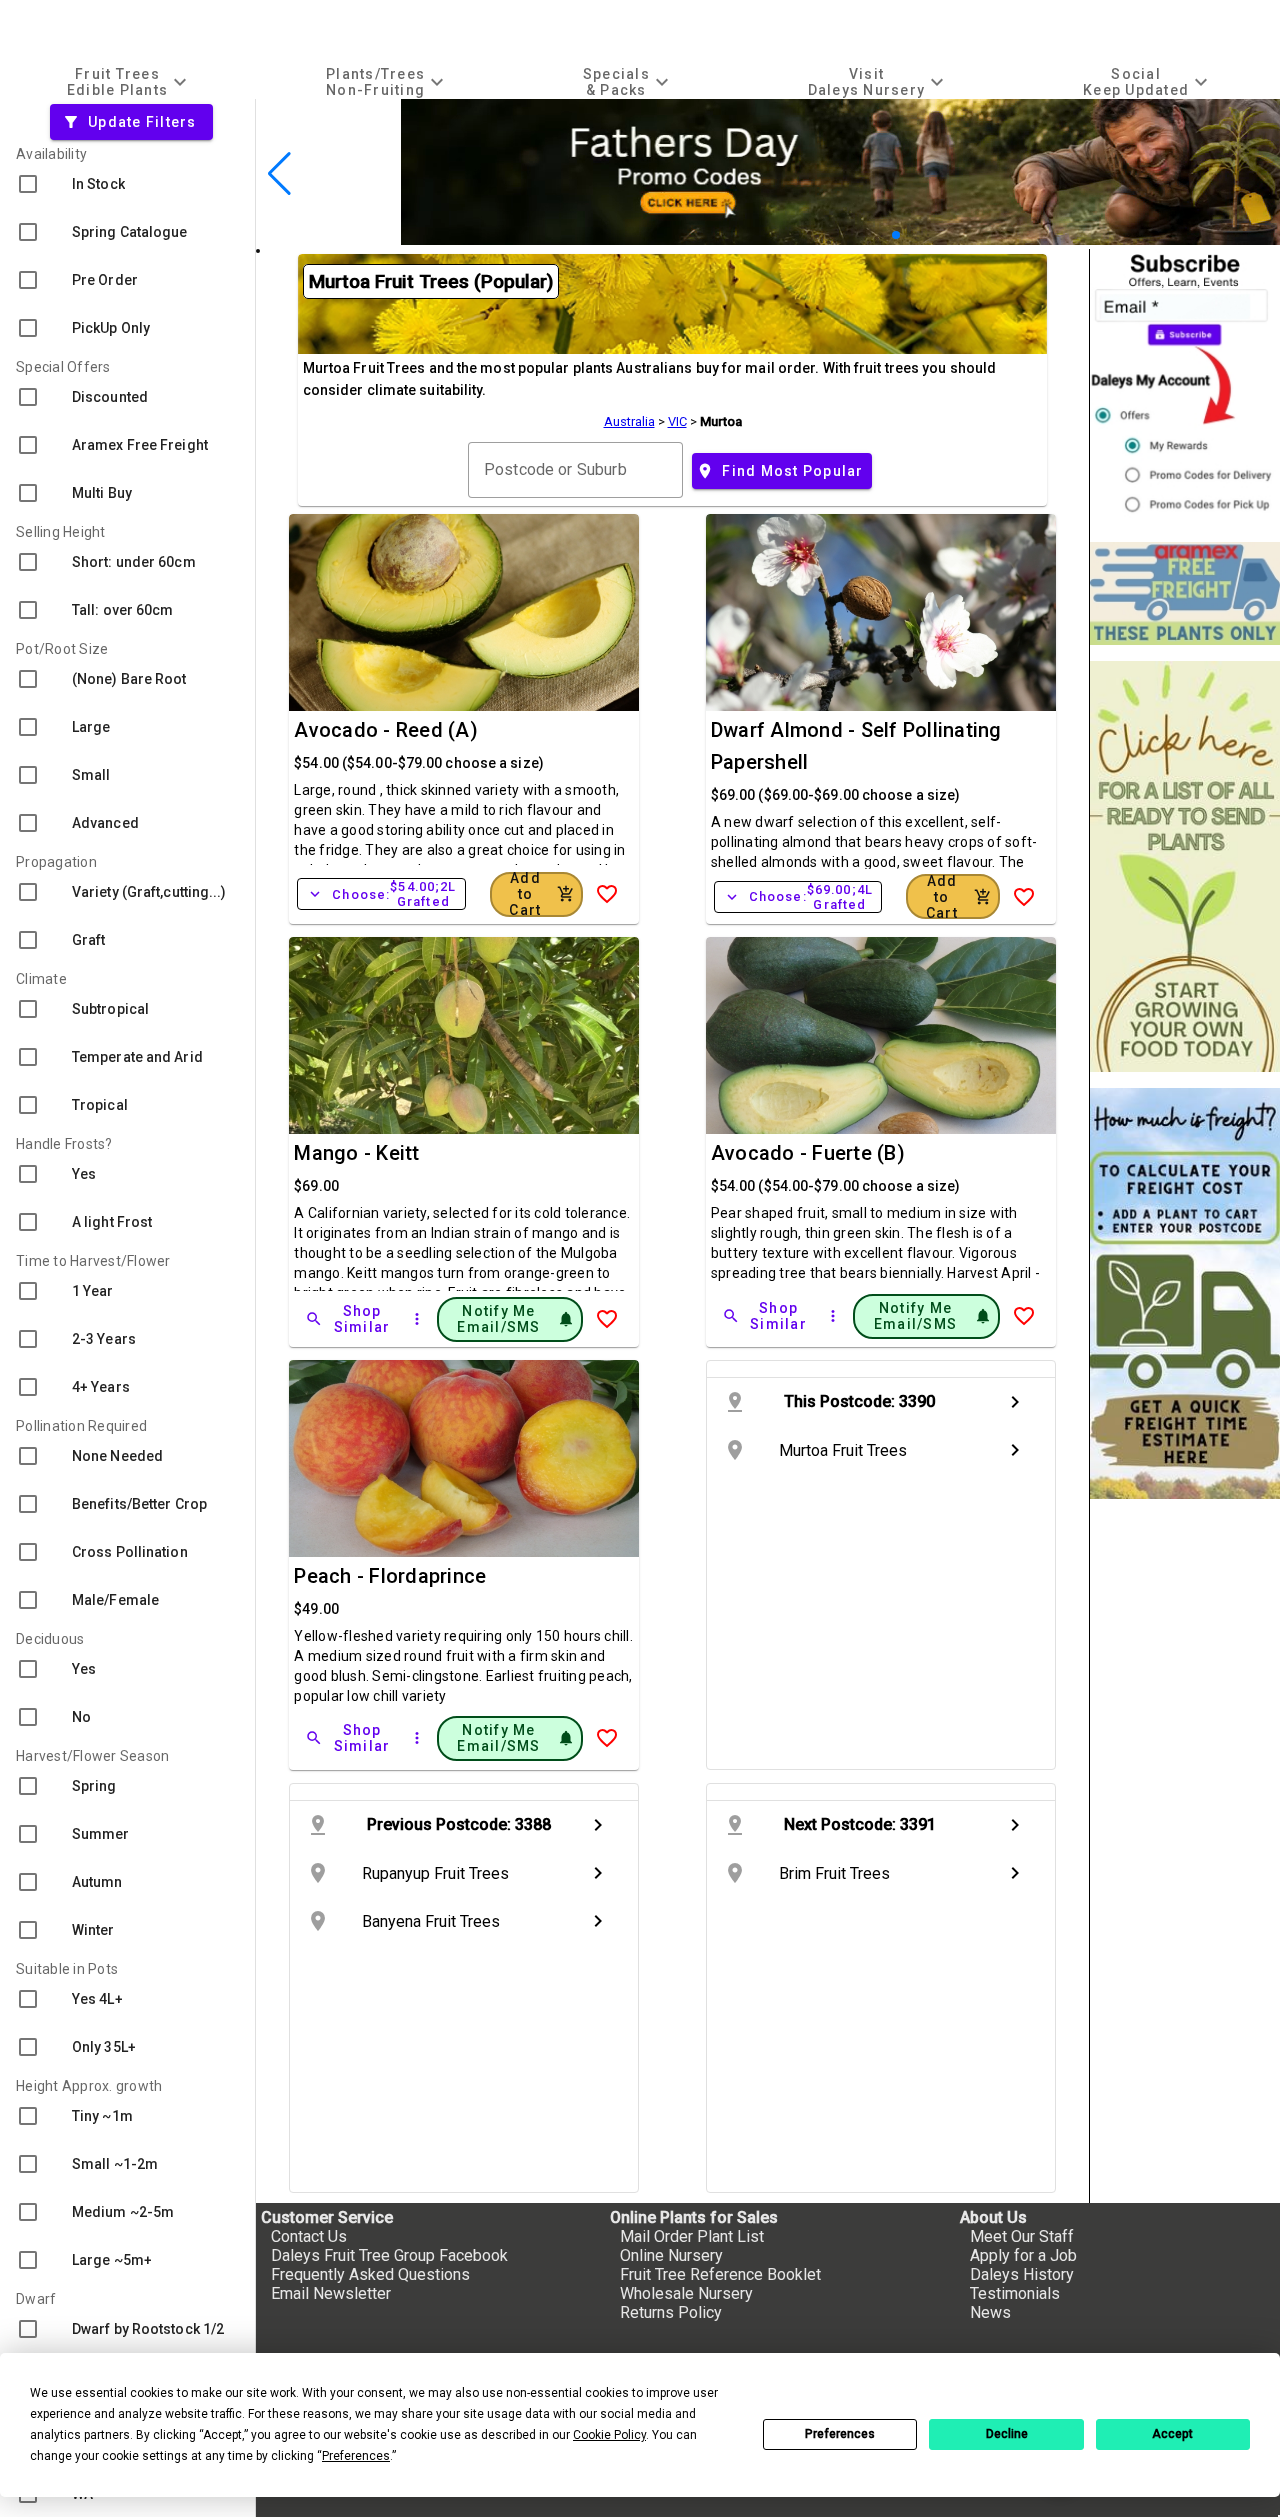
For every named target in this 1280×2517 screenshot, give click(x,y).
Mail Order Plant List (692, 2236)
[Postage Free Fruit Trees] (1185, 593)
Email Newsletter (331, 2293)
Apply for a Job (1023, 2255)
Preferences (840, 2434)
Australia (629, 421)
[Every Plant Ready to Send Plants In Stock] (1185, 866)
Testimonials (1015, 2293)
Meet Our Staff (1022, 2236)
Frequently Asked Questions (370, 2274)
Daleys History (1022, 2274)
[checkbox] (127, 184)
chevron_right (1015, 1402)
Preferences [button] (356, 2456)
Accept (1172, 2434)
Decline (1007, 2434)
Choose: (381, 894)
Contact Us (309, 2236)
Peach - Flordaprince (390, 1576)
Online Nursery (671, 2255)
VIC (677, 421)
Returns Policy (671, 2312)
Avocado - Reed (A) (386, 730)
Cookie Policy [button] (609, 2435)
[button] (864, 235)
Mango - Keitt (356, 1153)
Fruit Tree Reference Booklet (720, 2274)
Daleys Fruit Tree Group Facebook (389, 2255)
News (990, 2312)
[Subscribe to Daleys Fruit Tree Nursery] (1185, 387)
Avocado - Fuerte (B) (808, 1153)
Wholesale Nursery (686, 2293)
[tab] (129, 81)
